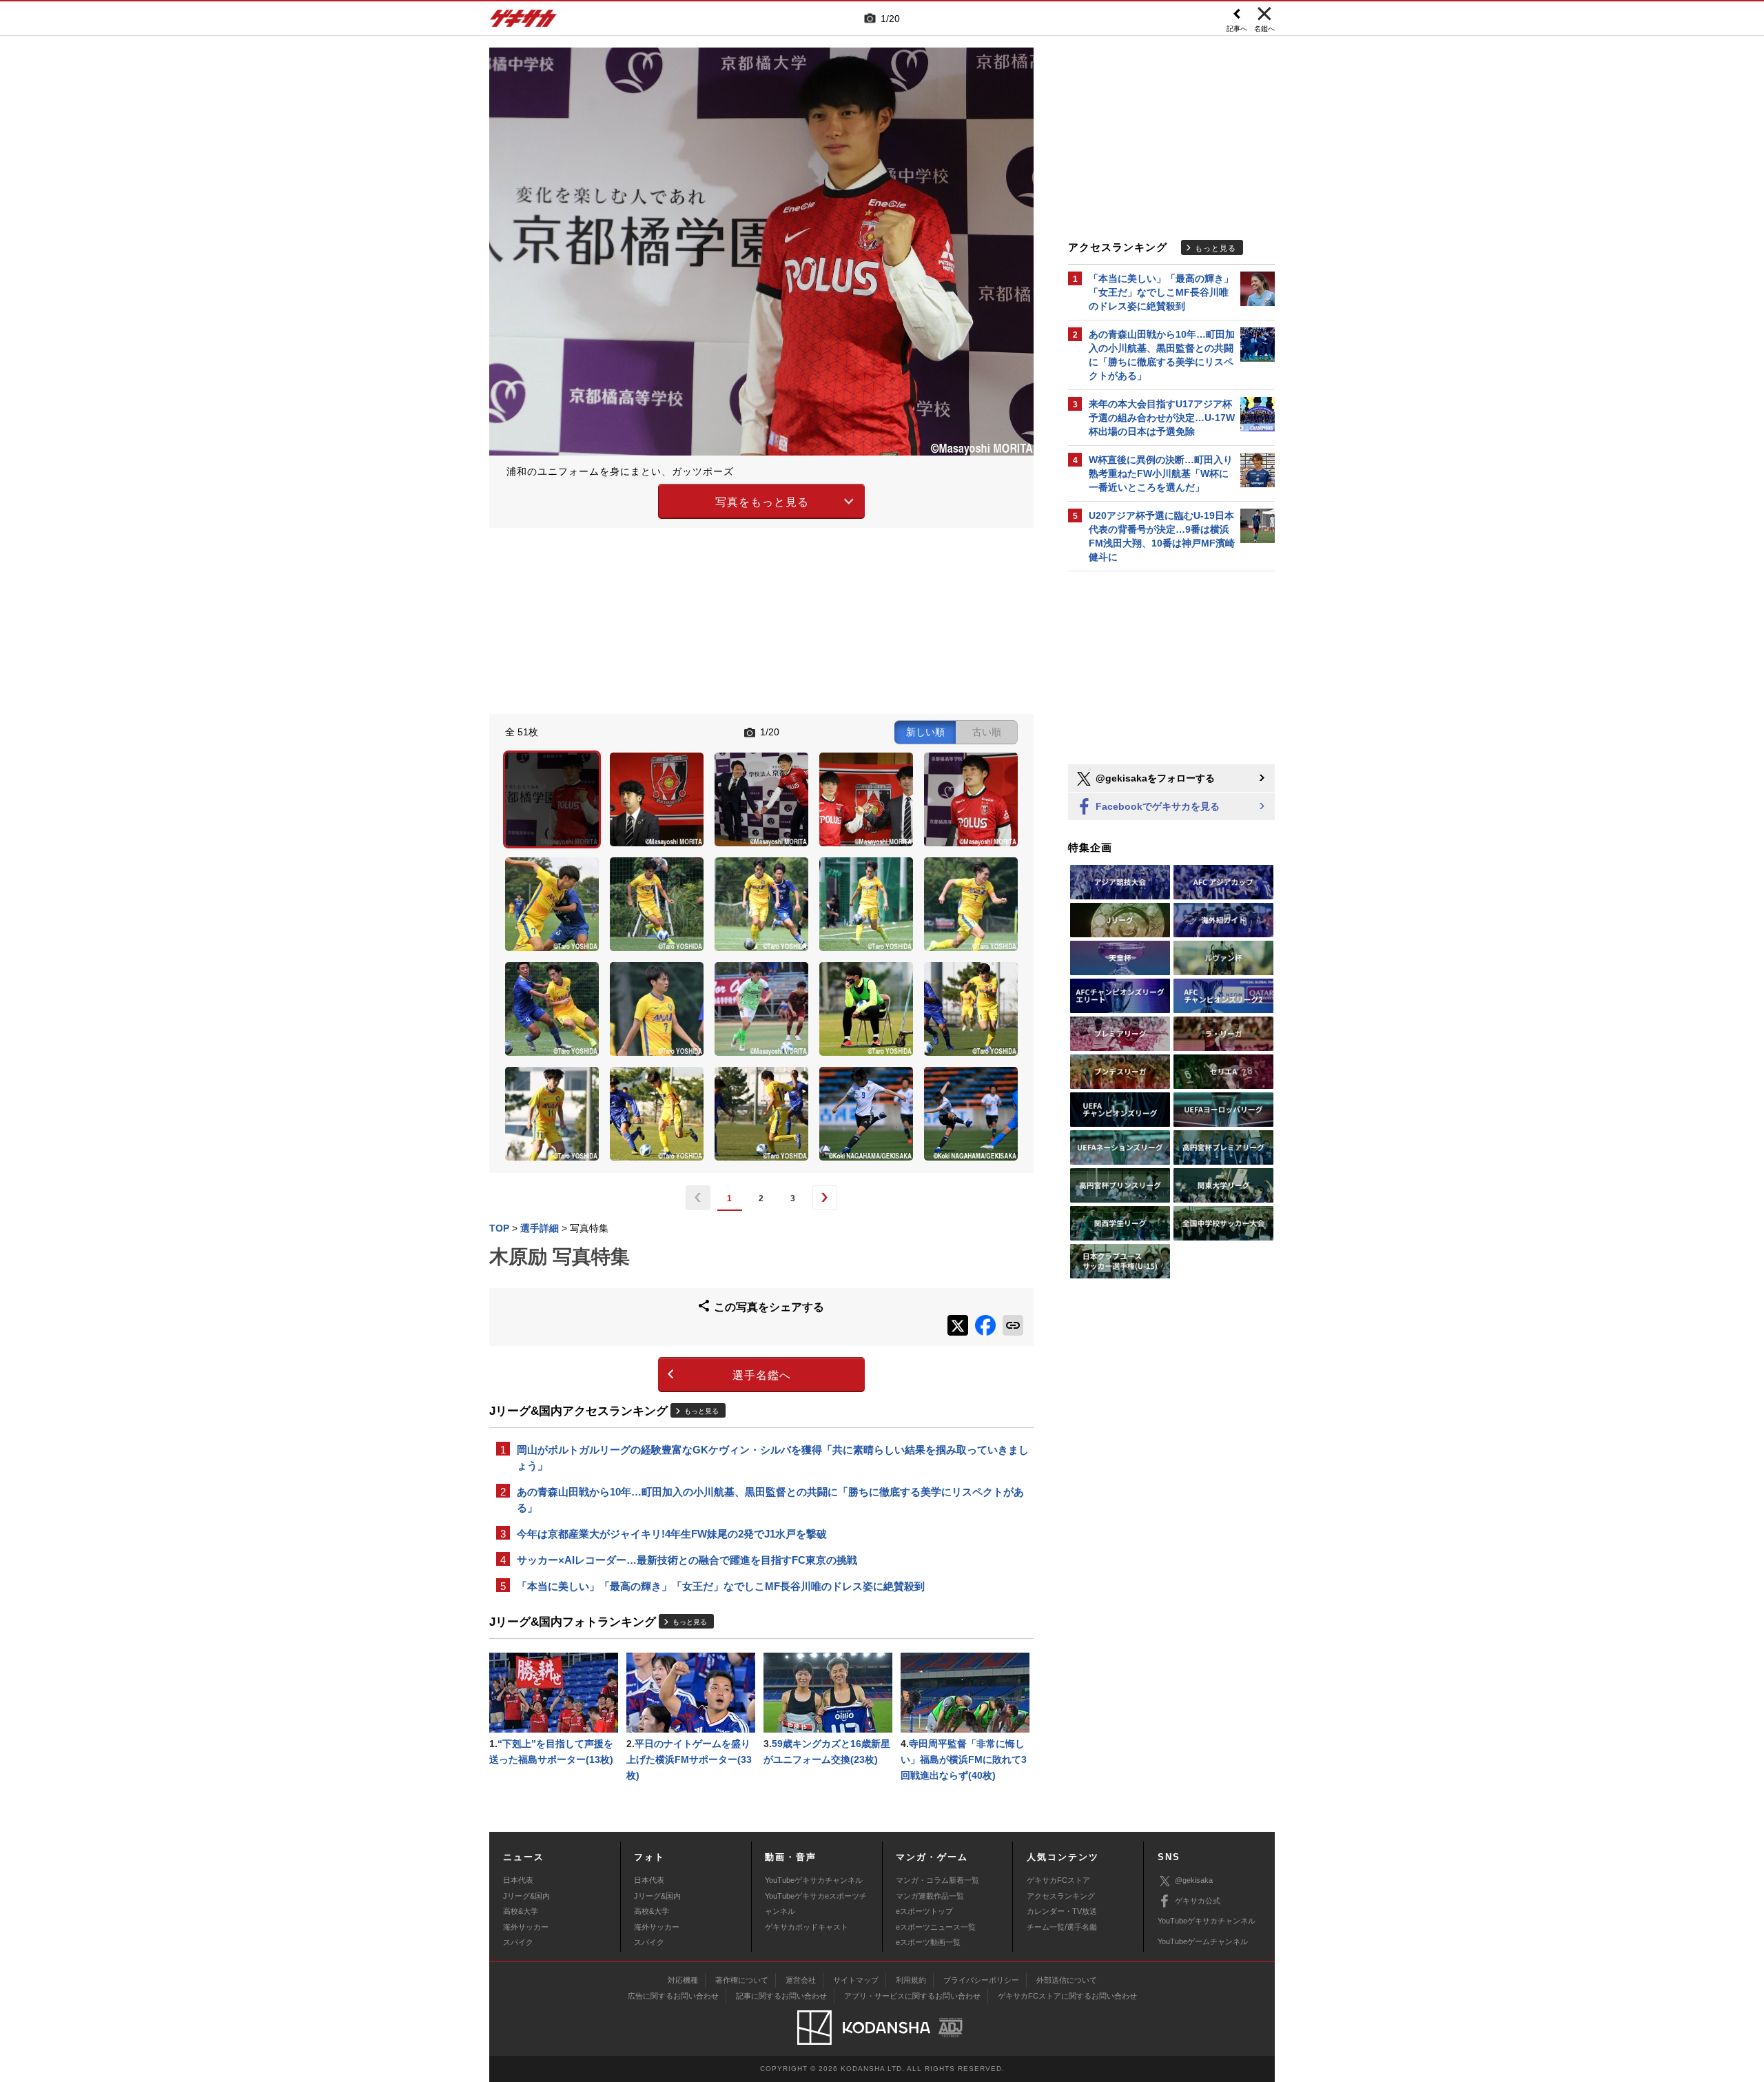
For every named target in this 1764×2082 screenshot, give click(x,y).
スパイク (518, 1942)
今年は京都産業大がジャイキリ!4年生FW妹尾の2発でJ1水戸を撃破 (672, 1534)
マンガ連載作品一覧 (930, 1896)
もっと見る (701, 1411)
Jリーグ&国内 (526, 1896)
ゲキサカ (524, 22)
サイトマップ (856, 1980)
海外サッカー (526, 1927)
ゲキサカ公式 (1198, 1901)
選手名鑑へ (762, 1375)
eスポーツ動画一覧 (928, 1942)
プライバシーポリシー (981, 1980)
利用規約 (911, 1980)
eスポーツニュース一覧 (936, 1927)
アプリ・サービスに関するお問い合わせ (912, 1996)
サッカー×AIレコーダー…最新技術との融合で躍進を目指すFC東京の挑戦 (687, 1560)
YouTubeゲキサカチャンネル (814, 1880)
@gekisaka (1194, 1880)
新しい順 (925, 732)
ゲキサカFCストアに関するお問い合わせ (1067, 1996)
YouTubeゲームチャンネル (1203, 1941)
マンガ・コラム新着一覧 (937, 1880)
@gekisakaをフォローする (1154, 778)
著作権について (742, 1980)
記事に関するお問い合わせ (781, 1996)
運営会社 (801, 1980)
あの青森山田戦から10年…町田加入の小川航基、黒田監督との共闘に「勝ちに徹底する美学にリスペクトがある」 (770, 1500)
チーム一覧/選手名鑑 (1062, 1927)
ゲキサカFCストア (1058, 1880)
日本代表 (518, 1880)
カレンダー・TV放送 (1062, 1911)
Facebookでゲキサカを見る (1156, 806)
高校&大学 (521, 1911)
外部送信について (1067, 1980)
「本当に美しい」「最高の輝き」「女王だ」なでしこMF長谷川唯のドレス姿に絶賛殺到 (721, 1586)
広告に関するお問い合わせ (673, 1996)
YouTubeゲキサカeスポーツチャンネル (816, 1904)
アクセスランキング (1061, 1896)
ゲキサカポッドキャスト (807, 1927)
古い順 (987, 732)
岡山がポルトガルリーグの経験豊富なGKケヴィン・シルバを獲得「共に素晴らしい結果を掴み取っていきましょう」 (773, 1458)
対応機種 (683, 1980)
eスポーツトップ (924, 1911)
